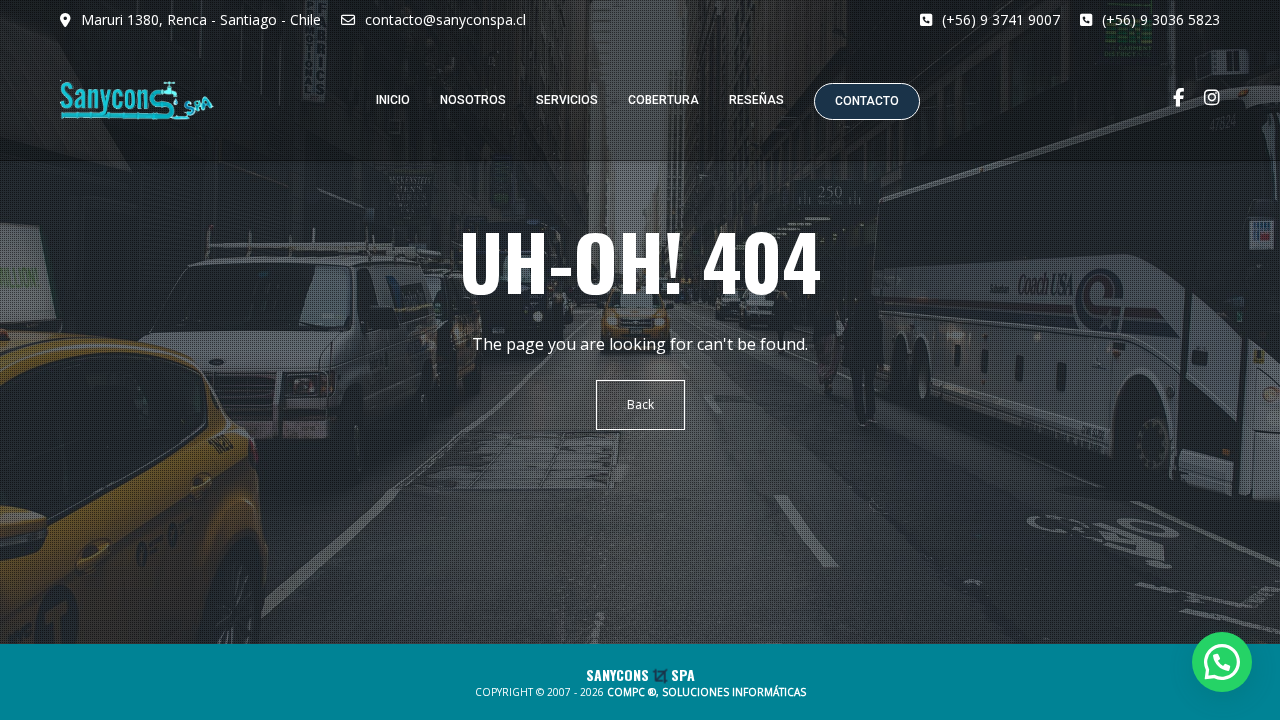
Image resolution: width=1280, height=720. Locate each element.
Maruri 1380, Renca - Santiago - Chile (201, 19)
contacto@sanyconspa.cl (445, 19)
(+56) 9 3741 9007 (1001, 19)
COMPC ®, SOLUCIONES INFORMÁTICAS (706, 692)
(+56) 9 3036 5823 (1161, 19)
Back (640, 404)
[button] (1222, 662)
